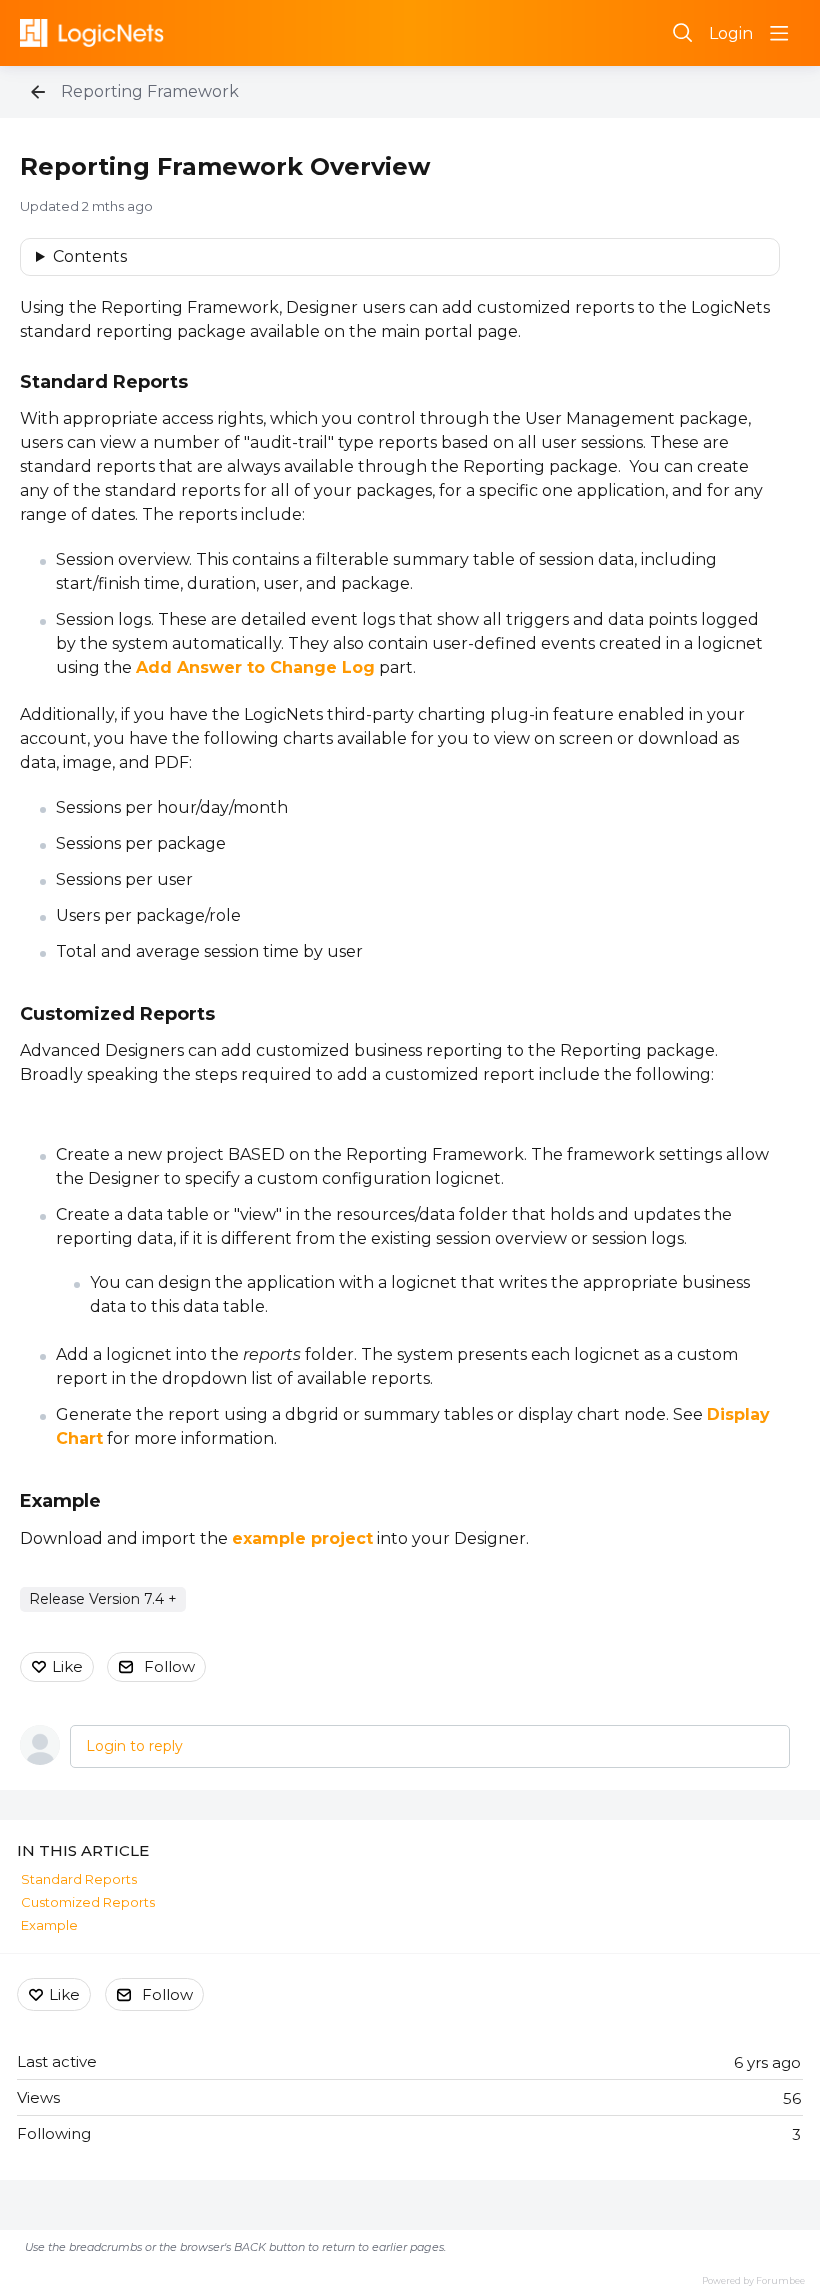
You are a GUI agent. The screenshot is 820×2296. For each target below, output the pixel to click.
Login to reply (134, 1746)
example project (302, 1538)
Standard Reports (104, 382)
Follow (169, 1666)
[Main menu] (779, 33)
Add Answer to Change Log (255, 667)
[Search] (683, 33)
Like (67, 1666)
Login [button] (731, 33)
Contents (90, 256)
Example (60, 1501)
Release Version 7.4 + (103, 1599)
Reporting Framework (150, 91)
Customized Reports (117, 1014)
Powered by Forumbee (753, 2280)
